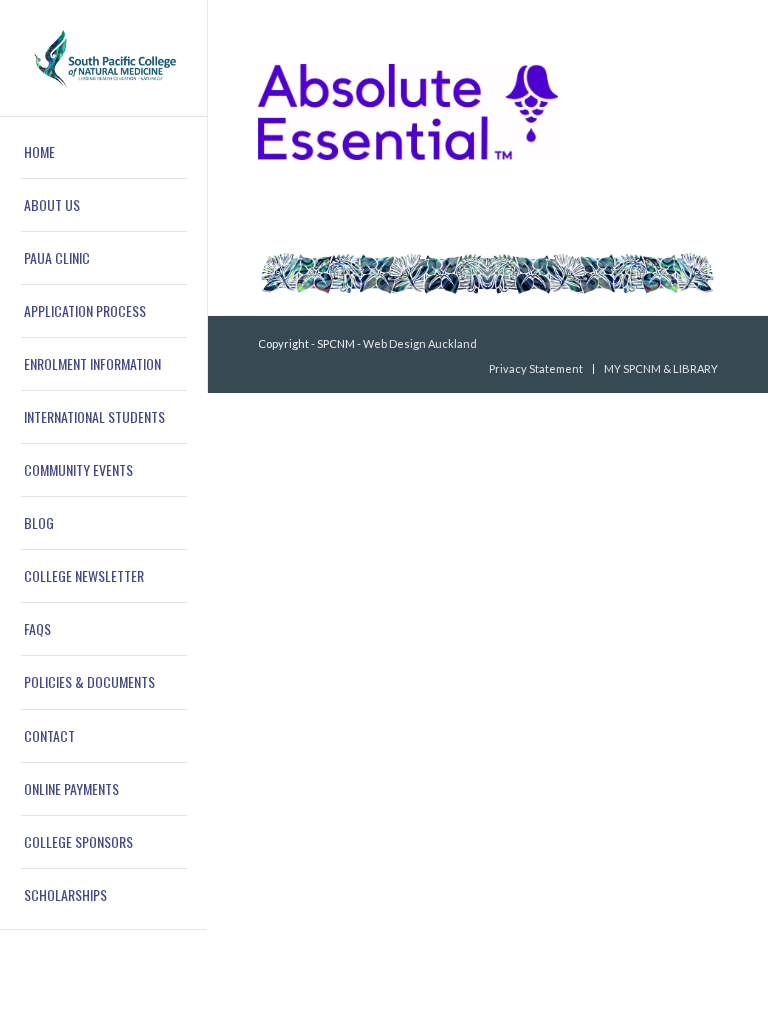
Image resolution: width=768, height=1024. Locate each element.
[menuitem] (104, 152)
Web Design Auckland (420, 343)
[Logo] (104, 58)
